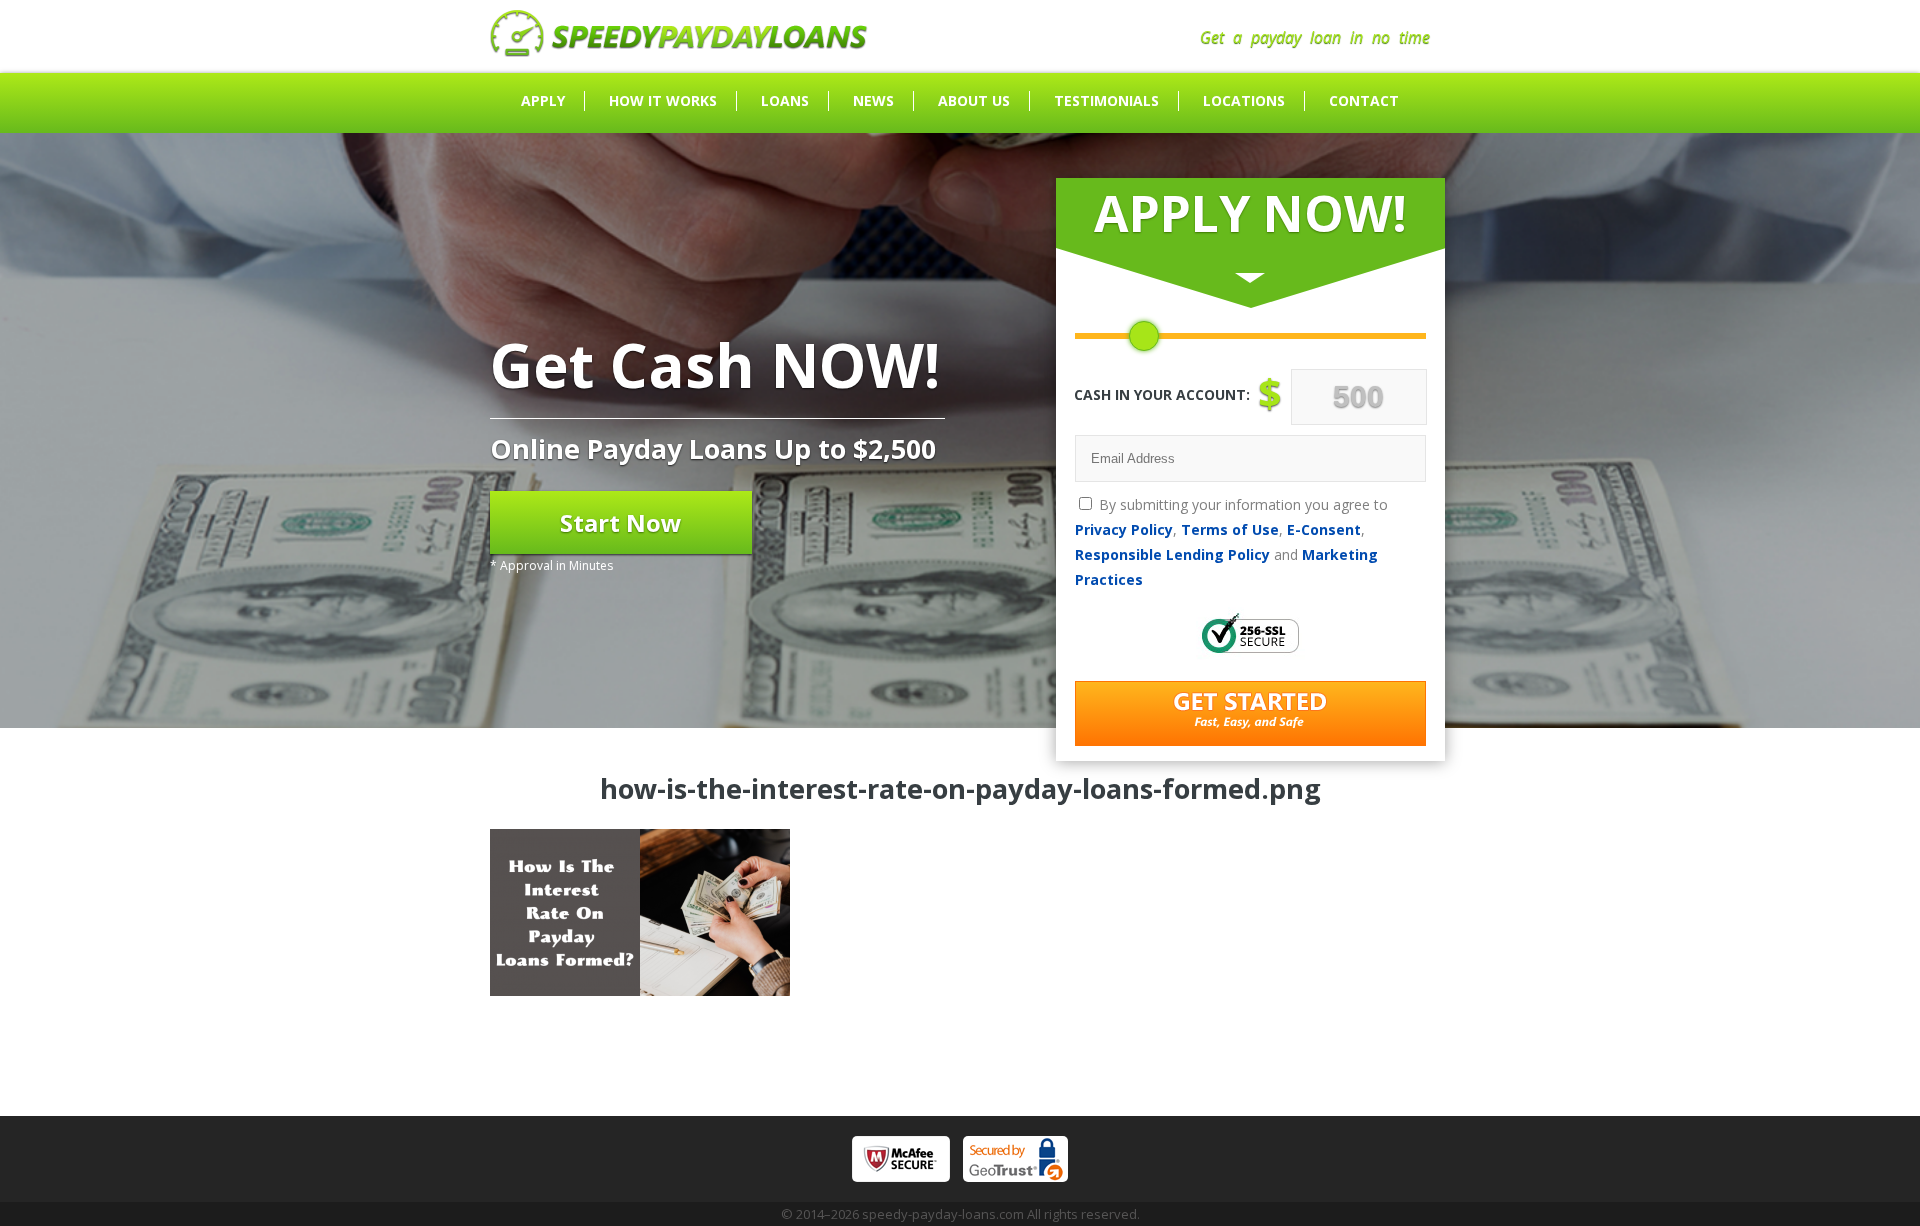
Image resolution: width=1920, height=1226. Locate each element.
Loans (785, 100)
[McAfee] (901, 1159)
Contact (1364, 100)
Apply (543, 100)
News (873, 100)
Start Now (621, 522)
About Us (974, 100)
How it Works (663, 100)
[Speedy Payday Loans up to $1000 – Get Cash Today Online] (679, 51)
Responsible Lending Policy (1172, 554)
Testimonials (1106, 100)
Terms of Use (1230, 529)
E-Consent (1324, 529)
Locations (1244, 100)
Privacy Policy (1124, 529)
